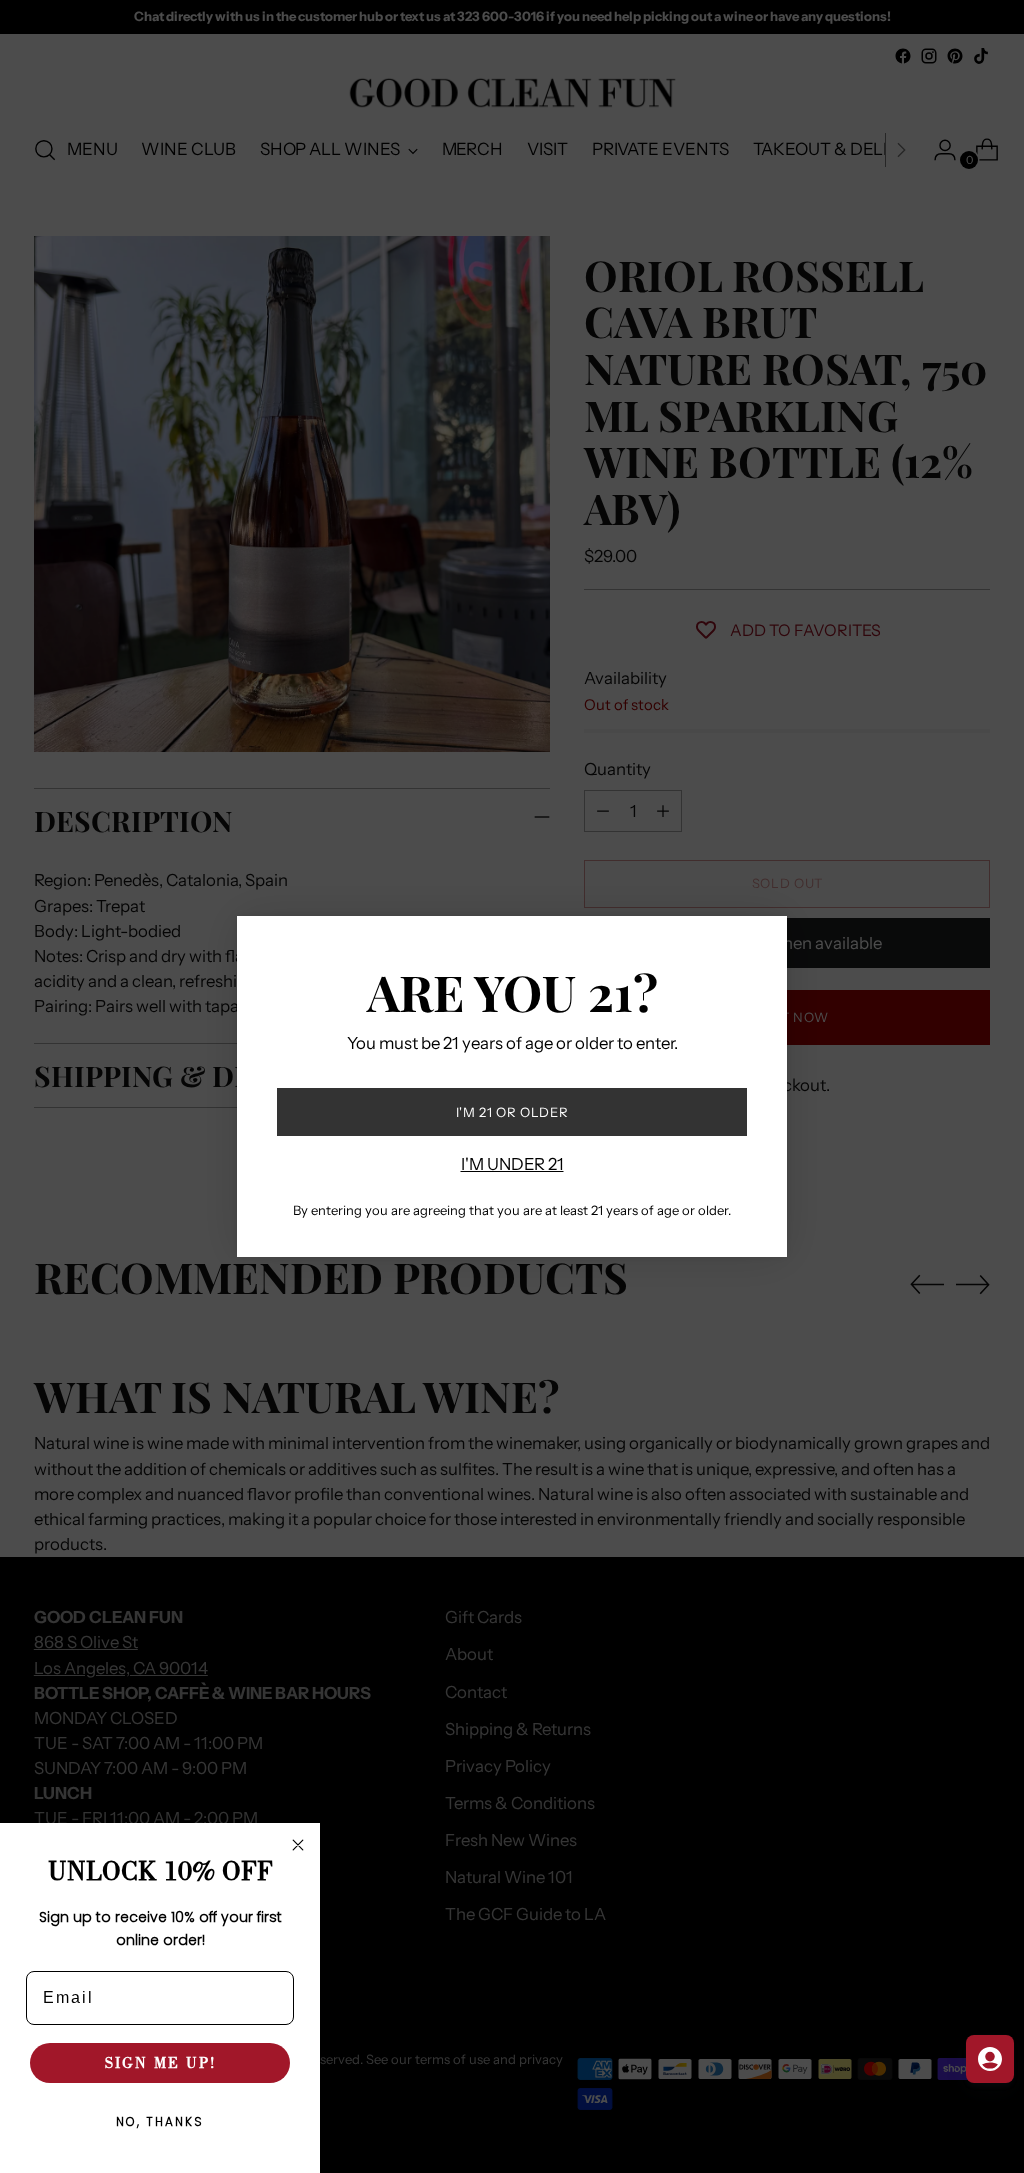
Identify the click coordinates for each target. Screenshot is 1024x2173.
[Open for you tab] (990, 2059)
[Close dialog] (298, 1845)
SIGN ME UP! (160, 2062)
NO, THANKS (160, 2123)
